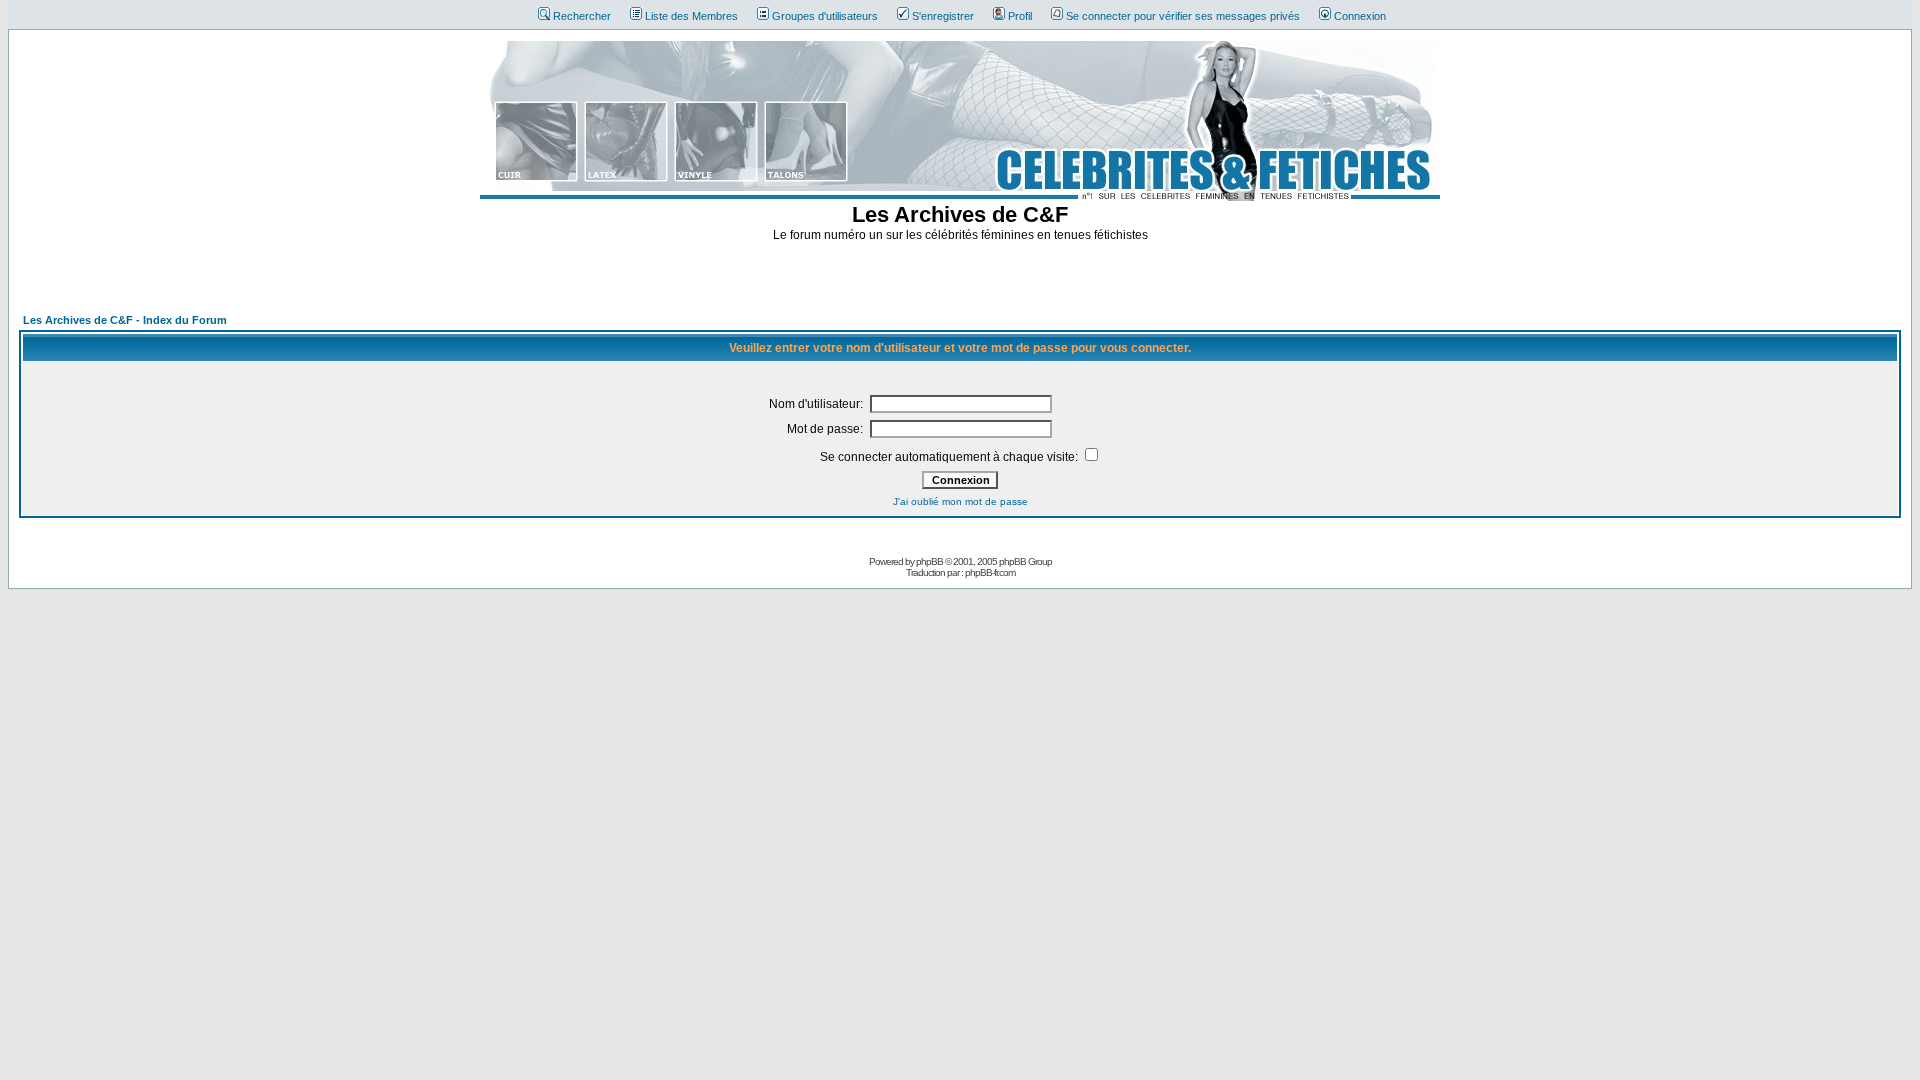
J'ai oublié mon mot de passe (960, 501)
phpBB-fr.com (990, 572)
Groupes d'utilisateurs (825, 16)
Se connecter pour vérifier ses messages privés (1183, 16)
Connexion (1360, 16)
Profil (1020, 16)
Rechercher (582, 16)
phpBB (929, 561)
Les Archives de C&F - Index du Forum (125, 320)
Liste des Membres (691, 16)
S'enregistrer (943, 16)
